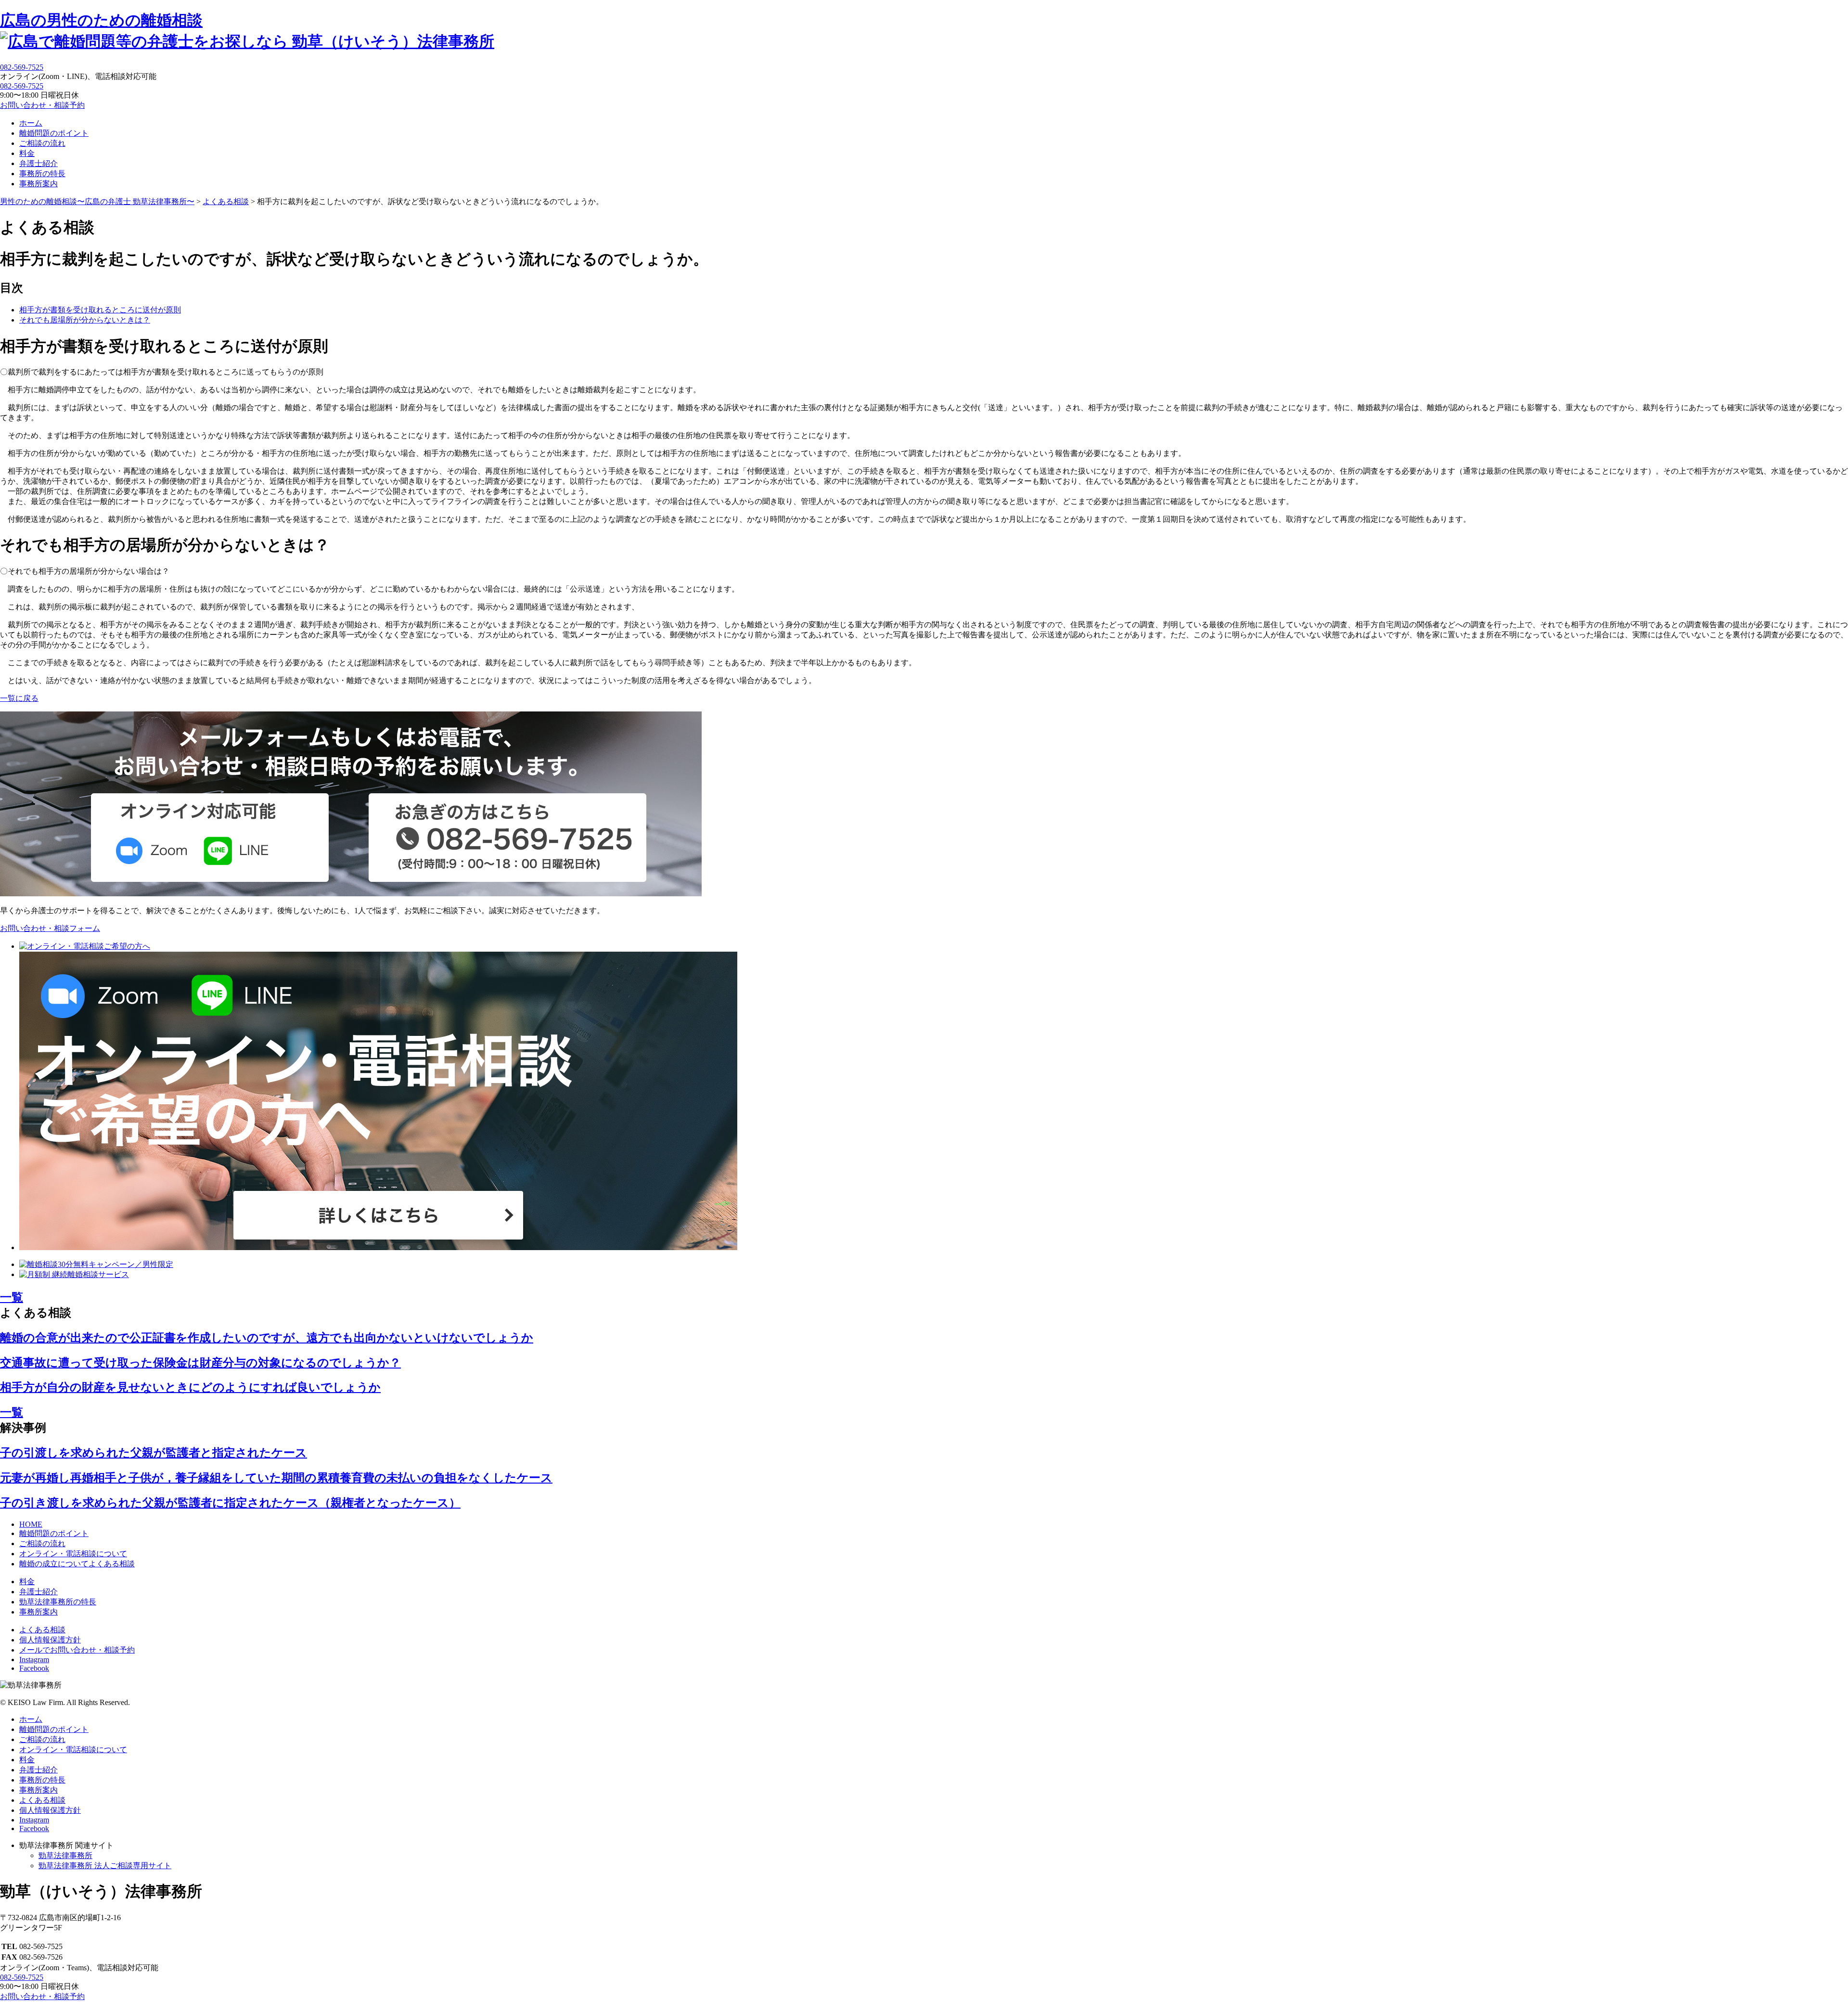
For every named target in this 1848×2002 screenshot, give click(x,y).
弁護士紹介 (38, 163)
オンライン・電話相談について (73, 1554)
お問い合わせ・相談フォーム (50, 928)
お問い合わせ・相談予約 (42, 105)
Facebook (34, 1668)
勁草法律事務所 (65, 1855)
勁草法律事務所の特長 (58, 1602)
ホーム (31, 123)
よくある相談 (42, 1630)
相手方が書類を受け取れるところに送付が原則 (100, 310)
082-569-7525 (22, 86)
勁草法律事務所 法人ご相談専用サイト (105, 1866)
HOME (31, 1524)
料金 (27, 153)
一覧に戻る (19, 698)
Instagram (34, 1660)
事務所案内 (38, 184)
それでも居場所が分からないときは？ (85, 320)
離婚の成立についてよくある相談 (77, 1564)
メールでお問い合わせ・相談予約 (77, 1650)
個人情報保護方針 (50, 1640)
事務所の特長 (42, 174)
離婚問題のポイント (54, 133)
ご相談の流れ (42, 143)
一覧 (12, 1297)
